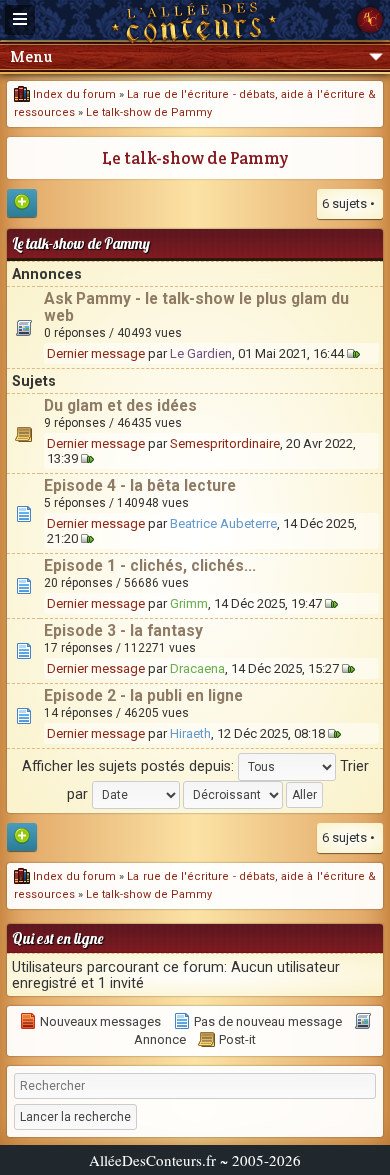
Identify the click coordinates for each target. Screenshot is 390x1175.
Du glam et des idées (120, 406)
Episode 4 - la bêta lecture (140, 486)
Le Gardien (201, 353)
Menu (31, 56)
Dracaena (197, 668)
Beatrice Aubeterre (223, 523)
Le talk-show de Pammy (149, 112)
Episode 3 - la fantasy (123, 631)
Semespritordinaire (225, 443)
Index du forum (73, 94)
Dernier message (96, 353)
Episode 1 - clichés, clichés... (150, 566)
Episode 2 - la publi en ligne (143, 696)
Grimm (189, 603)
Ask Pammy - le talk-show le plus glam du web (196, 307)
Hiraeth (190, 733)
